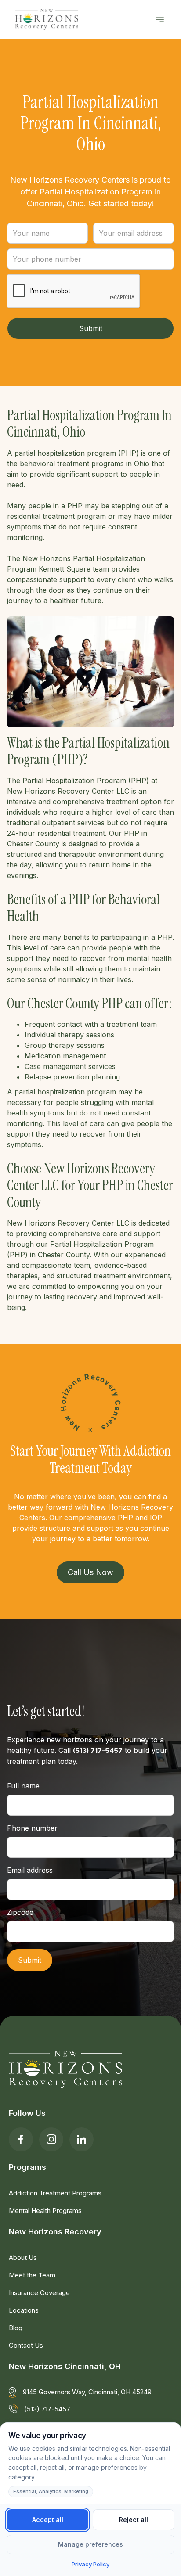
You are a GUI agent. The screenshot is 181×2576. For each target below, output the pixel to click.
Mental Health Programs (45, 2211)
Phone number (32, 1828)
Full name (23, 1786)
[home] (44, 19)
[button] (160, 19)
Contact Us (26, 2345)
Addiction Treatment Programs (55, 2193)
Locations (24, 2310)
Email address (30, 1870)
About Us (23, 2258)
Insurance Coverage (39, 2293)
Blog (16, 2328)
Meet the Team (32, 2275)
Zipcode (20, 1912)
